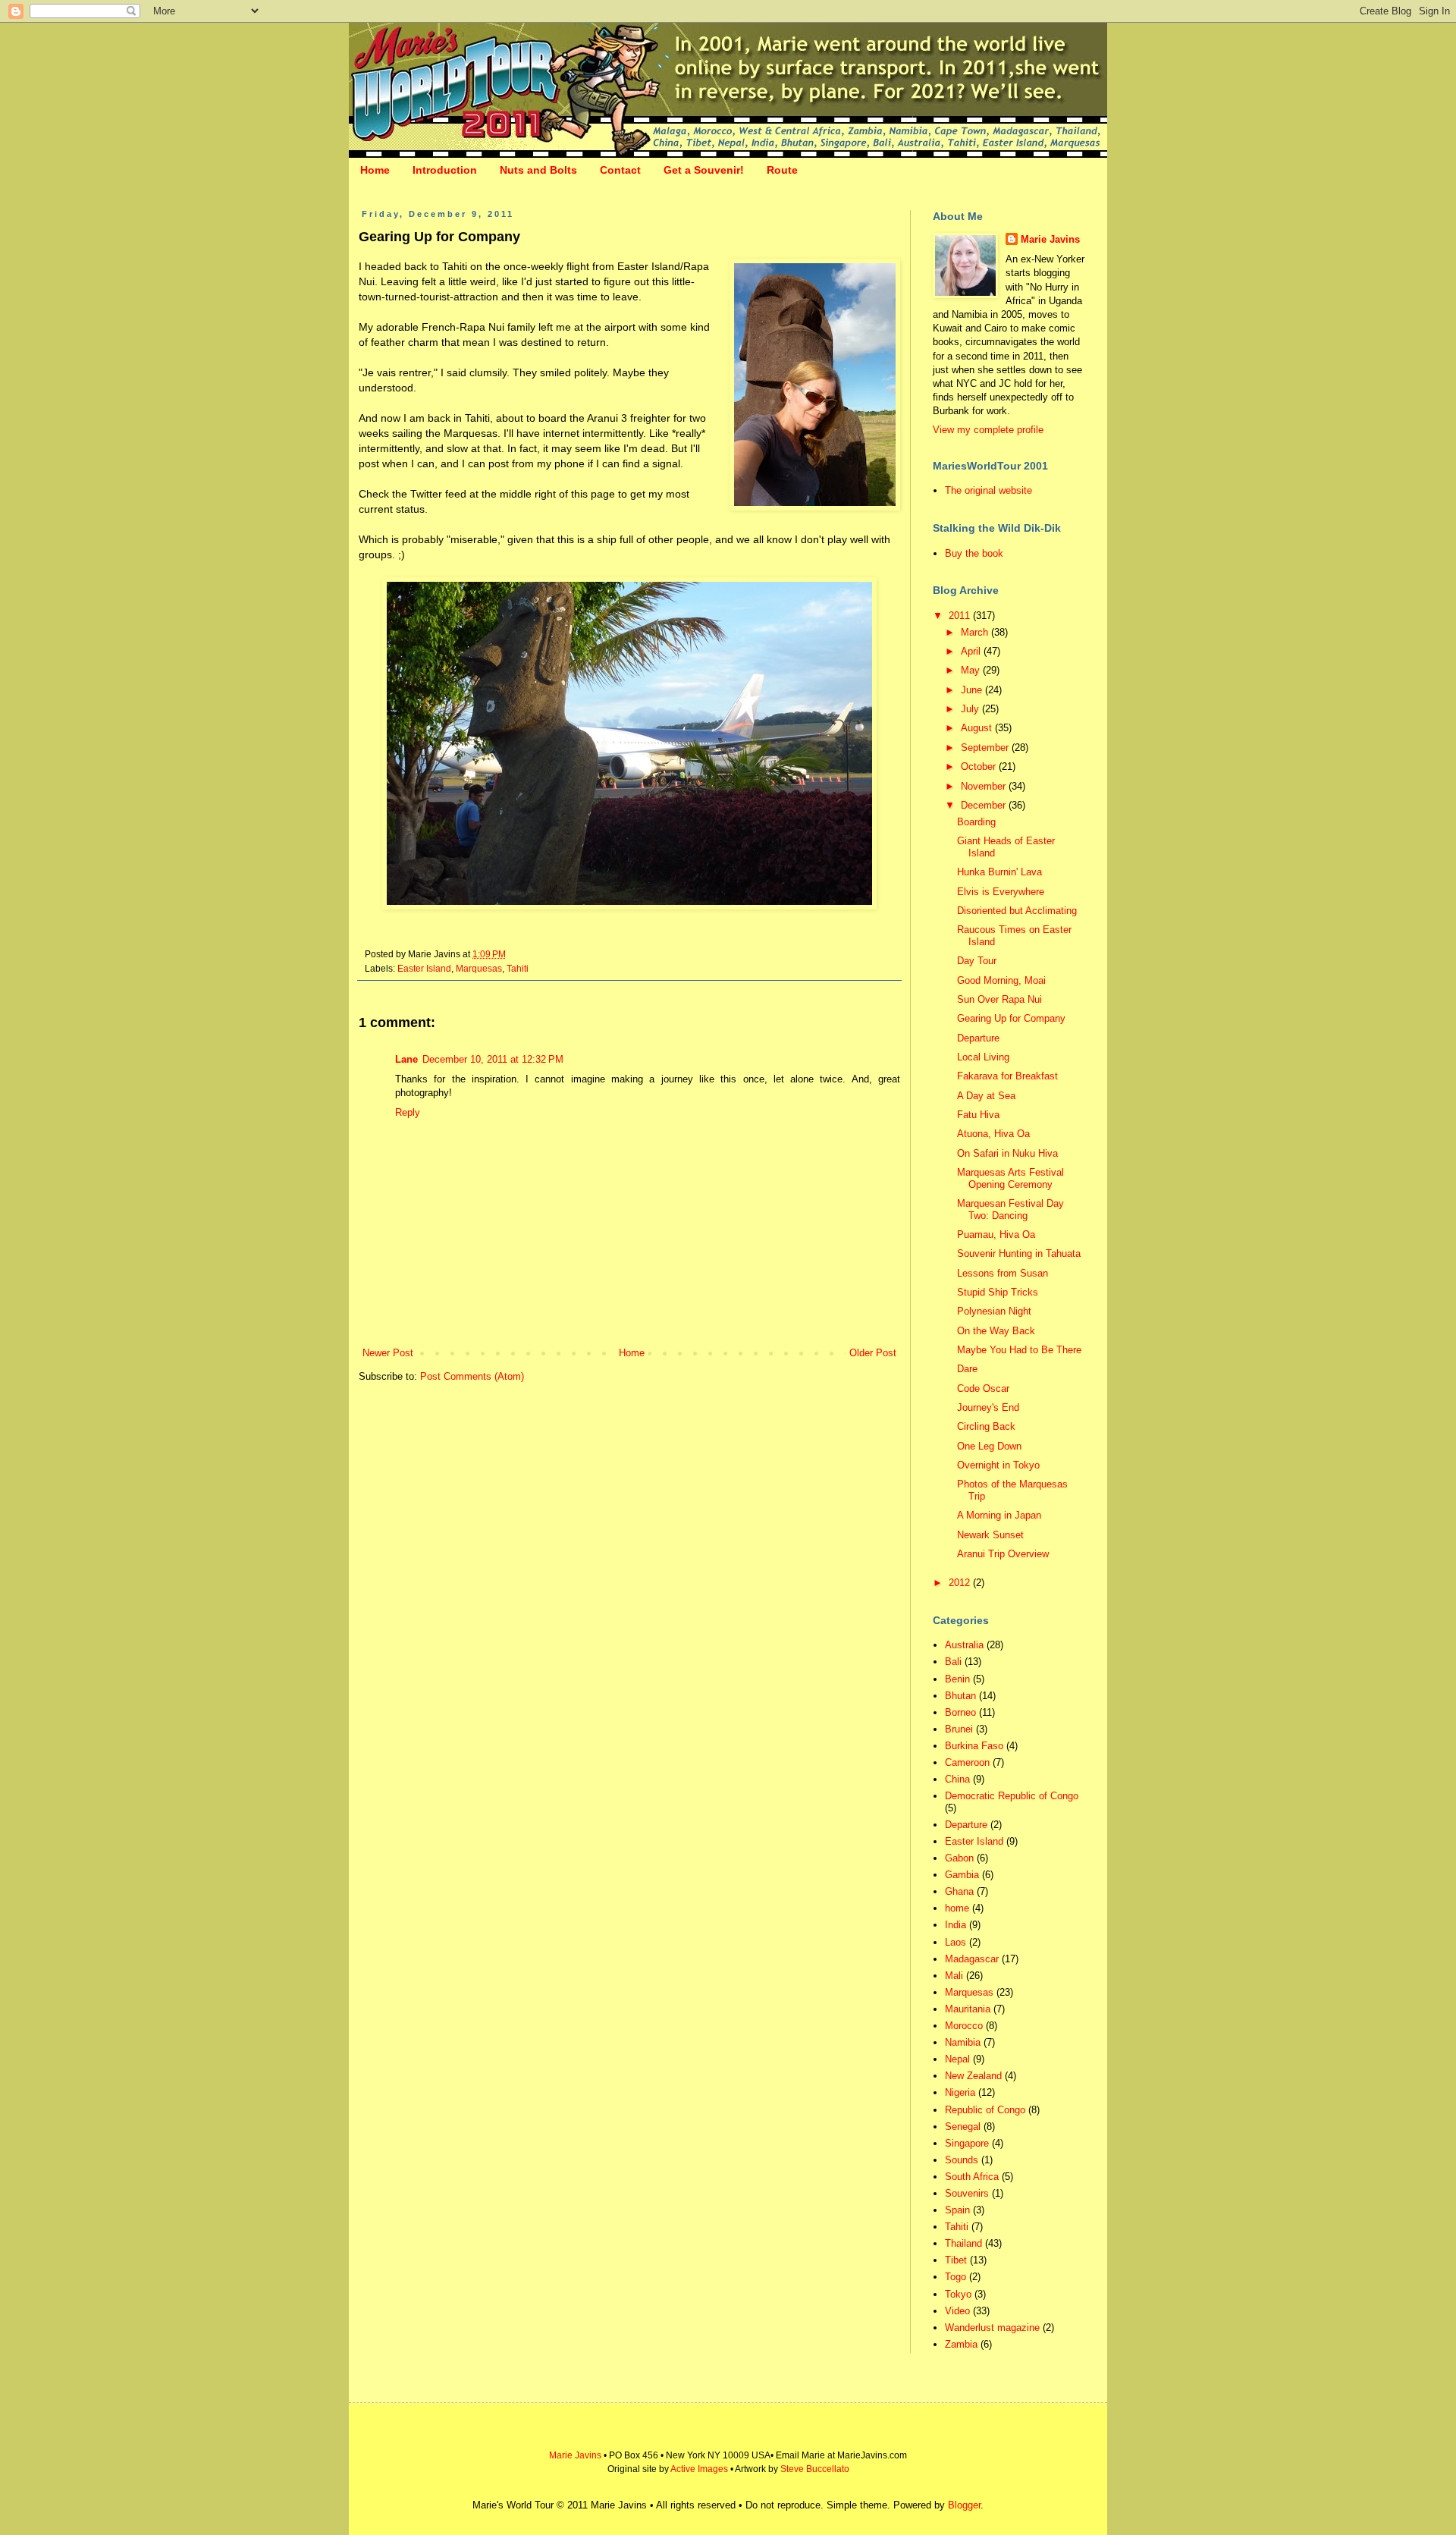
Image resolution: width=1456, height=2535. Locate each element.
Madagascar (972, 1959)
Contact (620, 170)
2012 (961, 1583)
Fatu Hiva (978, 1115)
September (986, 748)
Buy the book (974, 553)
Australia (964, 1645)
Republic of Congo (985, 2110)
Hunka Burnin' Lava (999, 872)
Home (375, 170)
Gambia (962, 1875)
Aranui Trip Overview (1003, 1554)
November (985, 786)
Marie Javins (1050, 239)
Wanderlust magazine (992, 2328)
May (972, 670)
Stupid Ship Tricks (998, 1292)
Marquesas (479, 968)
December (985, 805)
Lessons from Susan (1003, 1273)
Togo (955, 2277)
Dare (967, 1369)
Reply (408, 1112)
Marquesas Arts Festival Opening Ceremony (1010, 1178)
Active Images (699, 2469)
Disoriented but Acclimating (1017, 911)
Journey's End (988, 1407)
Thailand (963, 2243)
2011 (961, 616)
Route (782, 170)
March (976, 632)
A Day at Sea (986, 1096)
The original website (988, 490)
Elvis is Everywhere (1001, 892)
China (957, 1779)
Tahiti (518, 968)
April (972, 651)
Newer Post (388, 1353)
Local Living (983, 1057)
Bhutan (960, 1696)
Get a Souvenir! (704, 170)
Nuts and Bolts (538, 170)
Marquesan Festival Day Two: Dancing (1010, 1209)
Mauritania (968, 2009)
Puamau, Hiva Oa (996, 1235)
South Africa (972, 2177)
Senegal (963, 2127)
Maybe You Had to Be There (1019, 1350)
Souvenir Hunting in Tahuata (1019, 1253)
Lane (406, 1059)
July (971, 709)
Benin (957, 1679)
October (980, 766)
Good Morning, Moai (1001, 980)
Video (957, 2311)
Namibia (963, 2042)
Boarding (976, 822)
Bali (953, 1662)
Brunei (959, 1729)
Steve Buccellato (815, 2469)
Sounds (962, 2160)
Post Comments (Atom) (472, 1376)
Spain (957, 2210)
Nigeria (960, 2092)
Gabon (959, 1858)
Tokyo (958, 2294)
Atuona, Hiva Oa (993, 1134)
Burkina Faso (974, 1746)
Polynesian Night (994, 1311)
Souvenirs (967, 2193)
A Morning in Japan (999, 1515)
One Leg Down (989, 1446)
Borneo (960, 1712)
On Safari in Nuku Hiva (1007, 1153)
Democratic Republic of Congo (1012, 1796)
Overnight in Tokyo (998, 1465)
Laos (955, 1942)
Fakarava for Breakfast (1007, 1076)
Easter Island (424, 968)
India (955, 1925)
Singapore (967, 2143)
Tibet (956, 2260)
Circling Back (986, 1426)
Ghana (959, 1891)
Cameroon (967, 1762)
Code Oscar (983, 1388)
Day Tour (977, 961)
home (957, 1908)
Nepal (957, 2059)
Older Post (873, 1353)
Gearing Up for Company (1011, 1018)
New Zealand (973, 2076)
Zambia (961, 2344)
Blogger (964, 2505)
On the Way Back (996, 1331)
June (973, 690)
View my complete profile (988, 430)
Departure (978, 1038)
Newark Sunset (990, 1535)
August (978, 728)
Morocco (964, 2026)
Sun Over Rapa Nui (999, 999)
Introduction (445, 170)
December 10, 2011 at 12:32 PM (493, 1059)
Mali (954, 1976)
